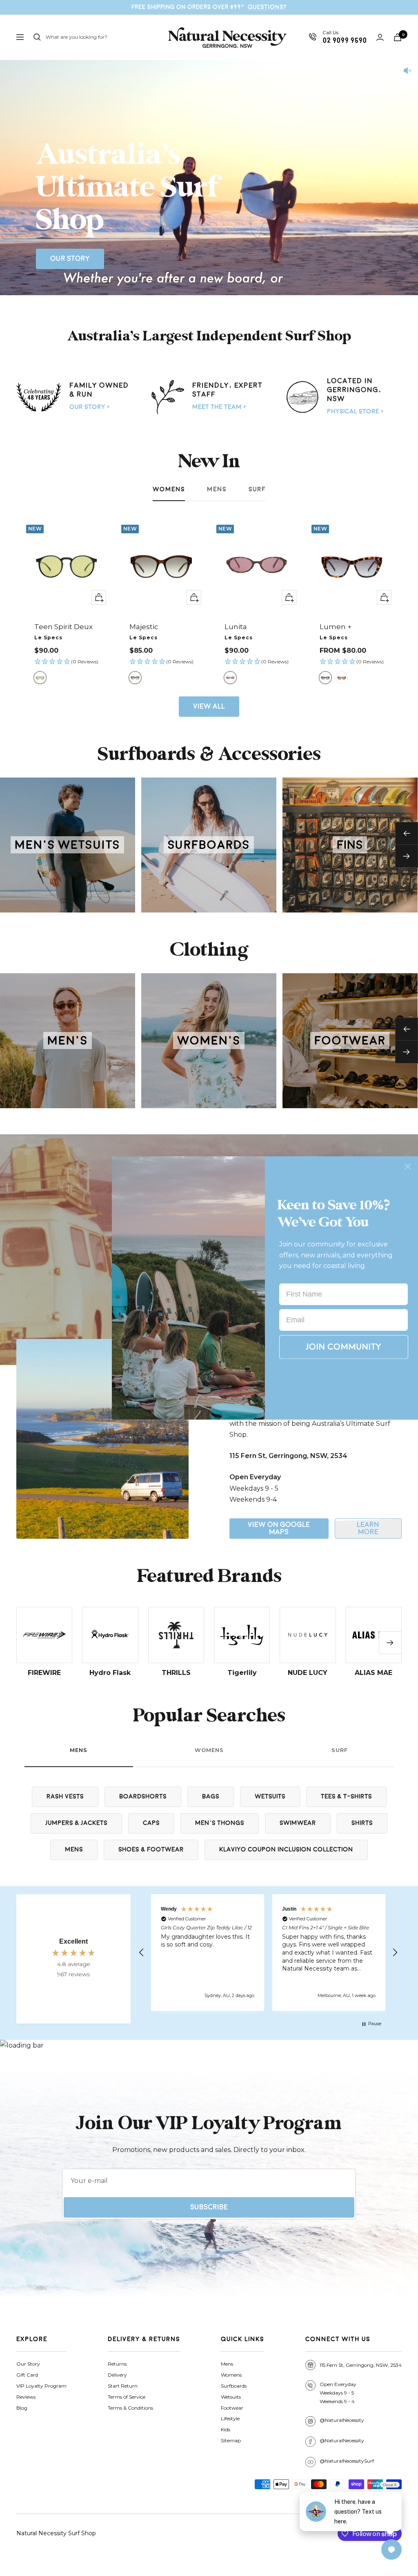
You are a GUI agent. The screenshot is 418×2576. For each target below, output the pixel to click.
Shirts (362, 1823)
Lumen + (336, 627)
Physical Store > (355, 412)
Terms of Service (127, 2397)
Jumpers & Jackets (76, 1823)
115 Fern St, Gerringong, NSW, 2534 (361, 2365)
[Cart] (398, 37)
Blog (22, 2408)
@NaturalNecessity (342, 2420)
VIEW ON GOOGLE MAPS (279, 1528)
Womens (169, 489)
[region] (268, 1953)
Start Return (123, 2386)
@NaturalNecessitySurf (347, 2461)
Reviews (26, 2397)
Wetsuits (270, 1797)
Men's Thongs (220, 1823)
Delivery (117, 2375)
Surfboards (234, 2386)
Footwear (232, 2408)
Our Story (70, 259)
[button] (67, 662)
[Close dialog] (408, 1166)
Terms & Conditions (130, 2408)
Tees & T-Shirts (346, 1797)
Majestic (144, 627)
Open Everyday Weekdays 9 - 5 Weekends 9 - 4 (338, 2393)
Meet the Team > (219, 407)
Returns (117, 2364)
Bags (211, 1797)
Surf (257, 489)
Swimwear (298, 1823)
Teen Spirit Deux (63, 627)
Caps (151, 1823)
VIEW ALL (209, 706)
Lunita (236, 627)
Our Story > (90, 407)
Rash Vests (65, 1797)
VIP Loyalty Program (41, 2386)
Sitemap (231, 2440)
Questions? (267, 7)
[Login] (380, 37)
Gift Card (27, 2375)
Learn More (368, 1528)
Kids (226, 2429)
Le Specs (48, 637)
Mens (217, 489)
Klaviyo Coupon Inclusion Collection (286, 1850)
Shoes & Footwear (151, 1850)
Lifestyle (230, 2418)
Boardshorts (143, 1797)
